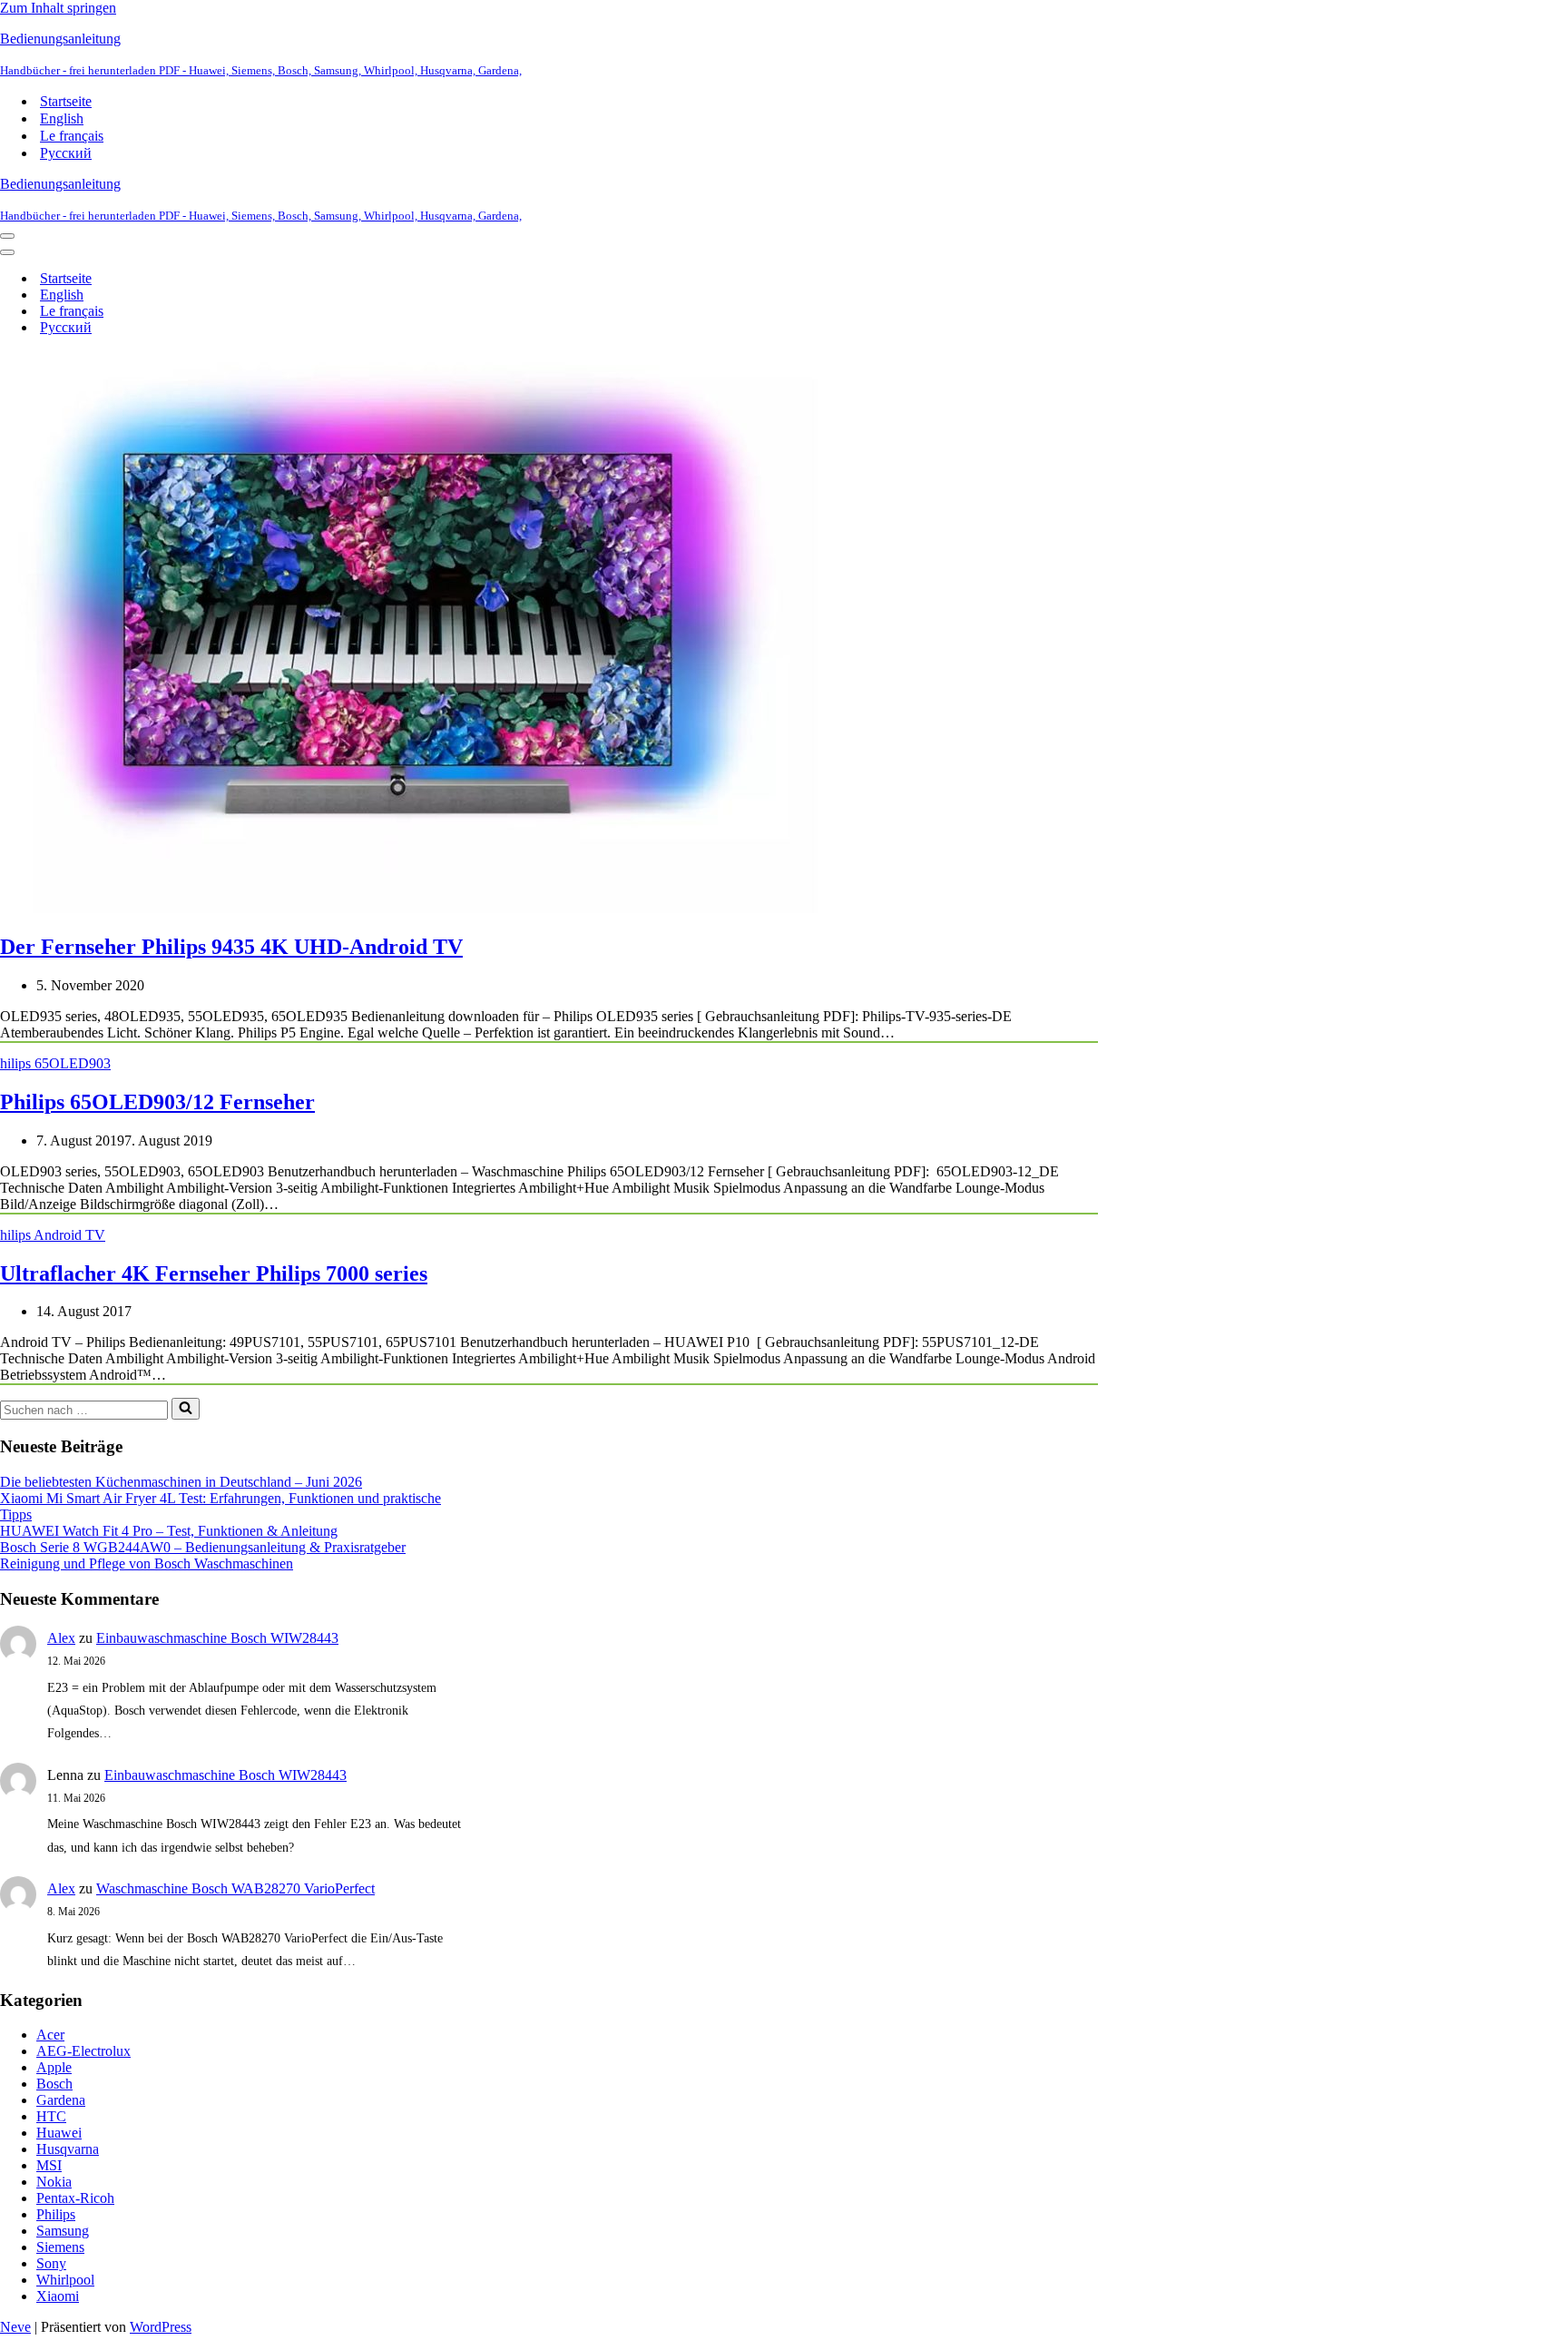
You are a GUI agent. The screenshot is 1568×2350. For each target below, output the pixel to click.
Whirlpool (65, 2280)
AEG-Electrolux (83, 2051)
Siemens (60, 2247)
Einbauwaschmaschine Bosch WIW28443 (217, 1638)
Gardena (61, 2100)
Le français (72, 136)
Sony (51, 2263)
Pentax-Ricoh (75, 2198)
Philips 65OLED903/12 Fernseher (157, 1102)
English (62, 118)
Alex (61, 1638)
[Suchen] (186, 1409)
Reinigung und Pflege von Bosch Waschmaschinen (147, 1563)
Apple (54, 2067)
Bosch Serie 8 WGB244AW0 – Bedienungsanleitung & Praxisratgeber (203, 1547)
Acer (50, 2035)
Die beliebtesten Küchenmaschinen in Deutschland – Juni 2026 (181, 1482)
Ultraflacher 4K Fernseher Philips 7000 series (214, 1273)
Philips (56, 2214)
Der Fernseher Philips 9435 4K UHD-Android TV (231, 947)
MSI (49, 2165)
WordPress (161, 2327)
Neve (15, 2327)
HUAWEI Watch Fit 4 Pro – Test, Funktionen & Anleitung (169, 1531)
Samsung (63, 2231)
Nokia (54, 2182)
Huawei (59, 2133)
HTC (51, 2116)
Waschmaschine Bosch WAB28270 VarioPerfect (235, 1888)
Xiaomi (58, 2296)
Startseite (66, 101)
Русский (66, 153)
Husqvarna (68, 2149)
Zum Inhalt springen (58, 8)
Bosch (54, 2084)
